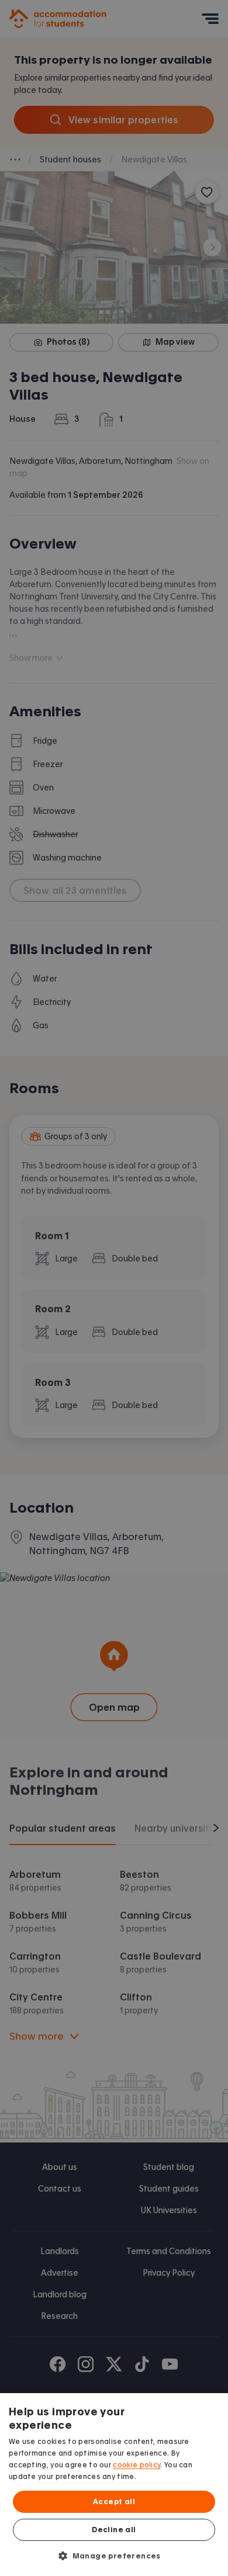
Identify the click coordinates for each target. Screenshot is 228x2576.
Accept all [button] (114, 2502)
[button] (114, 2556)
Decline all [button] (114, 2530)
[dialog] (114, 2485)
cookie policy (137, 2465)
